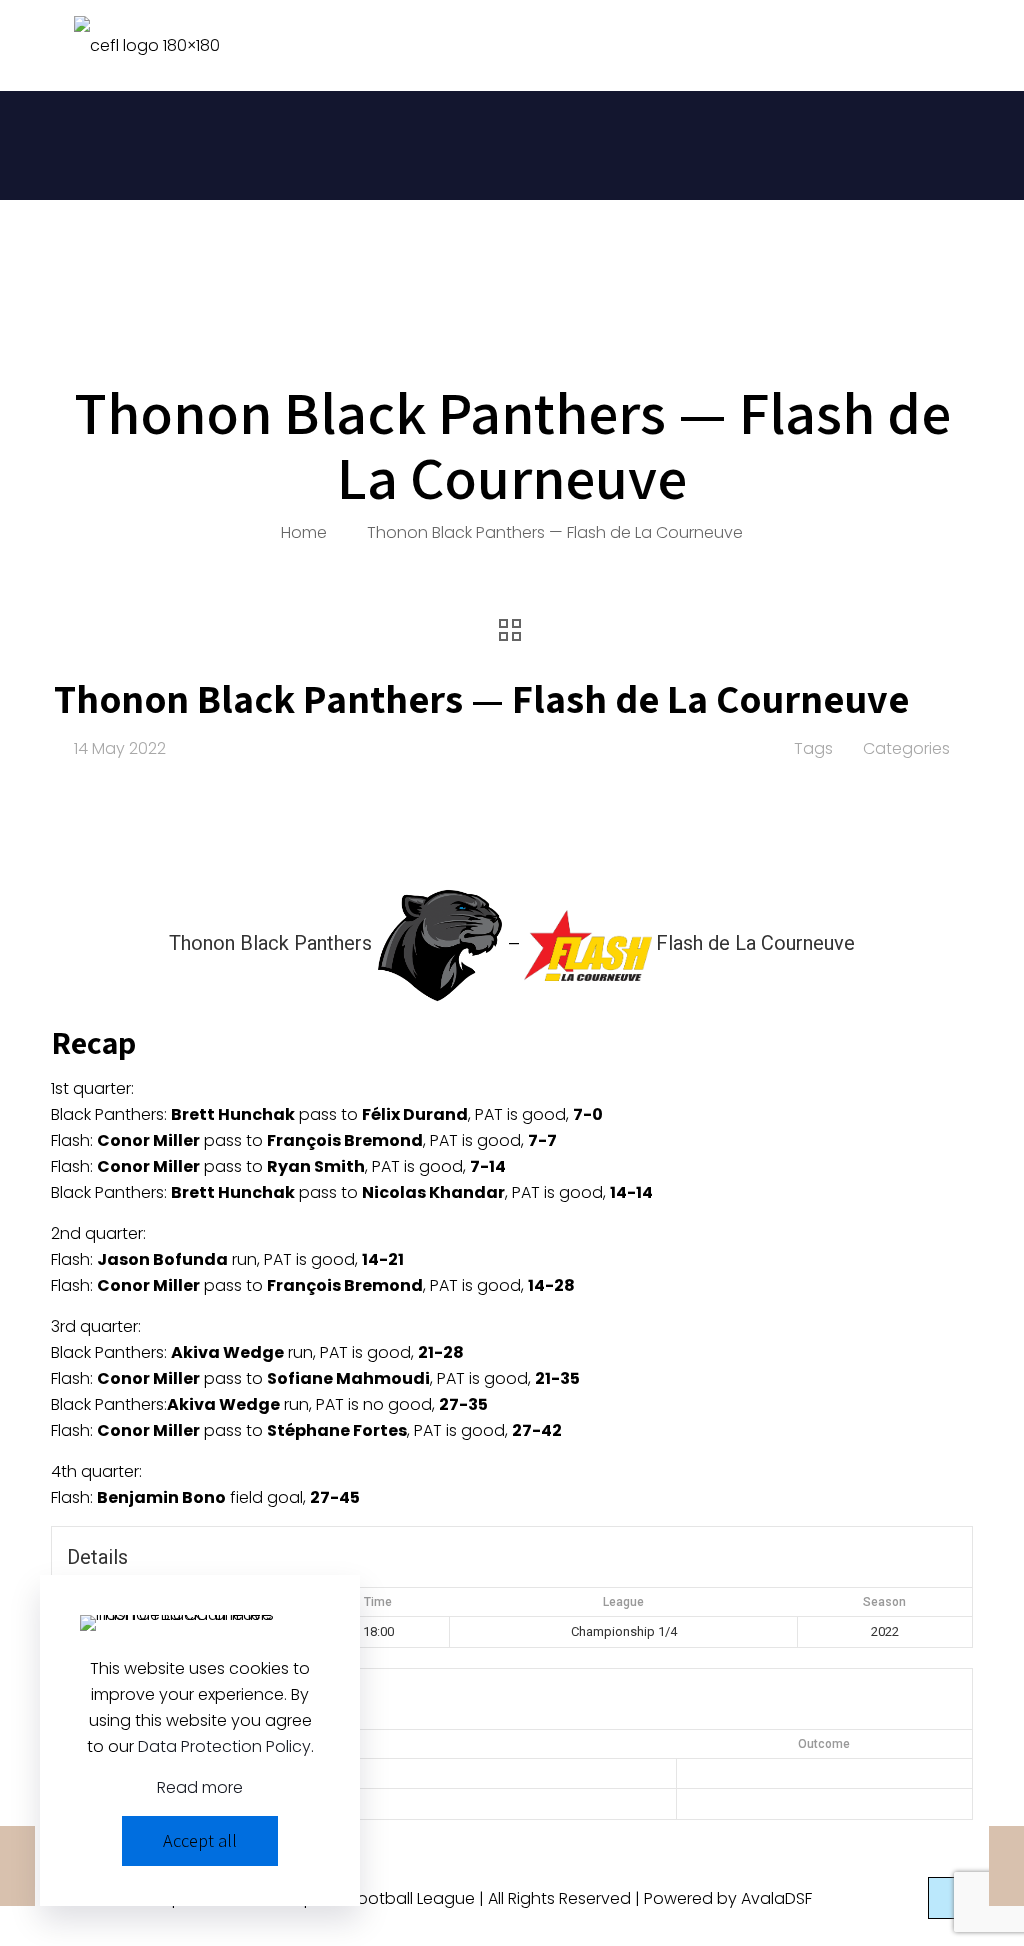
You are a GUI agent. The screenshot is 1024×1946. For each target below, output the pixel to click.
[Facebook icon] (879, 1898)
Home (304, 532)
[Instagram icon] (900, 1898)
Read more (200, 1787)
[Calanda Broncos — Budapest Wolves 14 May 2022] (1006, 1866)
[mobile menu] (938, 45)
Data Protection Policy (224, 1746)
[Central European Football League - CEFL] (147, 45)
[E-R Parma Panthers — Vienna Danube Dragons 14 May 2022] (17, 1866)
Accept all (200, 1840)
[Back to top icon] (949, 1898)
